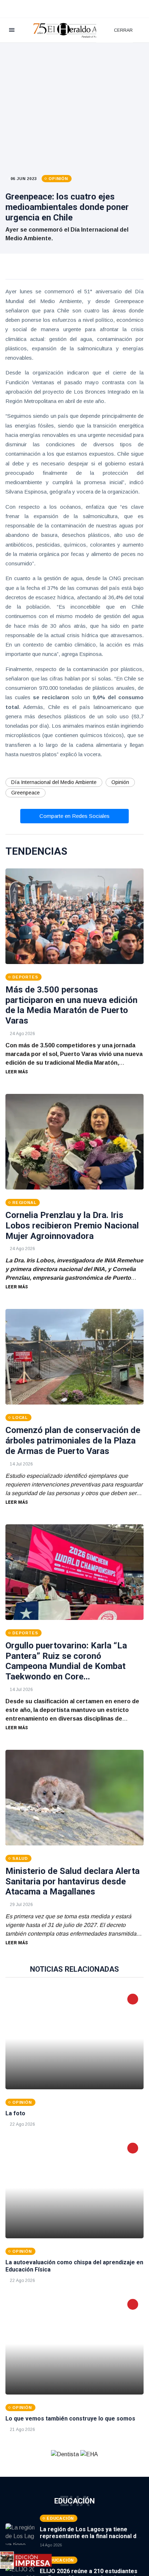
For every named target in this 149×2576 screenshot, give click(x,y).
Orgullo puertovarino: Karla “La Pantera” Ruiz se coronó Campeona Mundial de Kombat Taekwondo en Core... (66, 1661)
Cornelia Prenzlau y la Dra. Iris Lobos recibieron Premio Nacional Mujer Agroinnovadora (72, 1226)
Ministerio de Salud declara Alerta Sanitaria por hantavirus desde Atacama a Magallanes (73, 1881)
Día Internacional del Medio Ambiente (54, 782)
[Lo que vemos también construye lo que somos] (74, 2344)
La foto (15, 2113)
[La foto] (74, 2039)
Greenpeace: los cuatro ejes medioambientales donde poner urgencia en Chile (67, 207)
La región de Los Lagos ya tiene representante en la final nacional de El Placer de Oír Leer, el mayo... (90, 2536)
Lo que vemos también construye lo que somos (70, 2419)
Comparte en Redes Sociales (74, 816)
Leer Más (17, 1072)
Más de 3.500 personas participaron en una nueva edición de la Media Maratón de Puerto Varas (71, 1005)
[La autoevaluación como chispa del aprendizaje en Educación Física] (74, 2188)
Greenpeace (25, 793)
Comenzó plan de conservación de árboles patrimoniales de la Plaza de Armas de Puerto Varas (73, 1441)
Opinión (120, 782)
